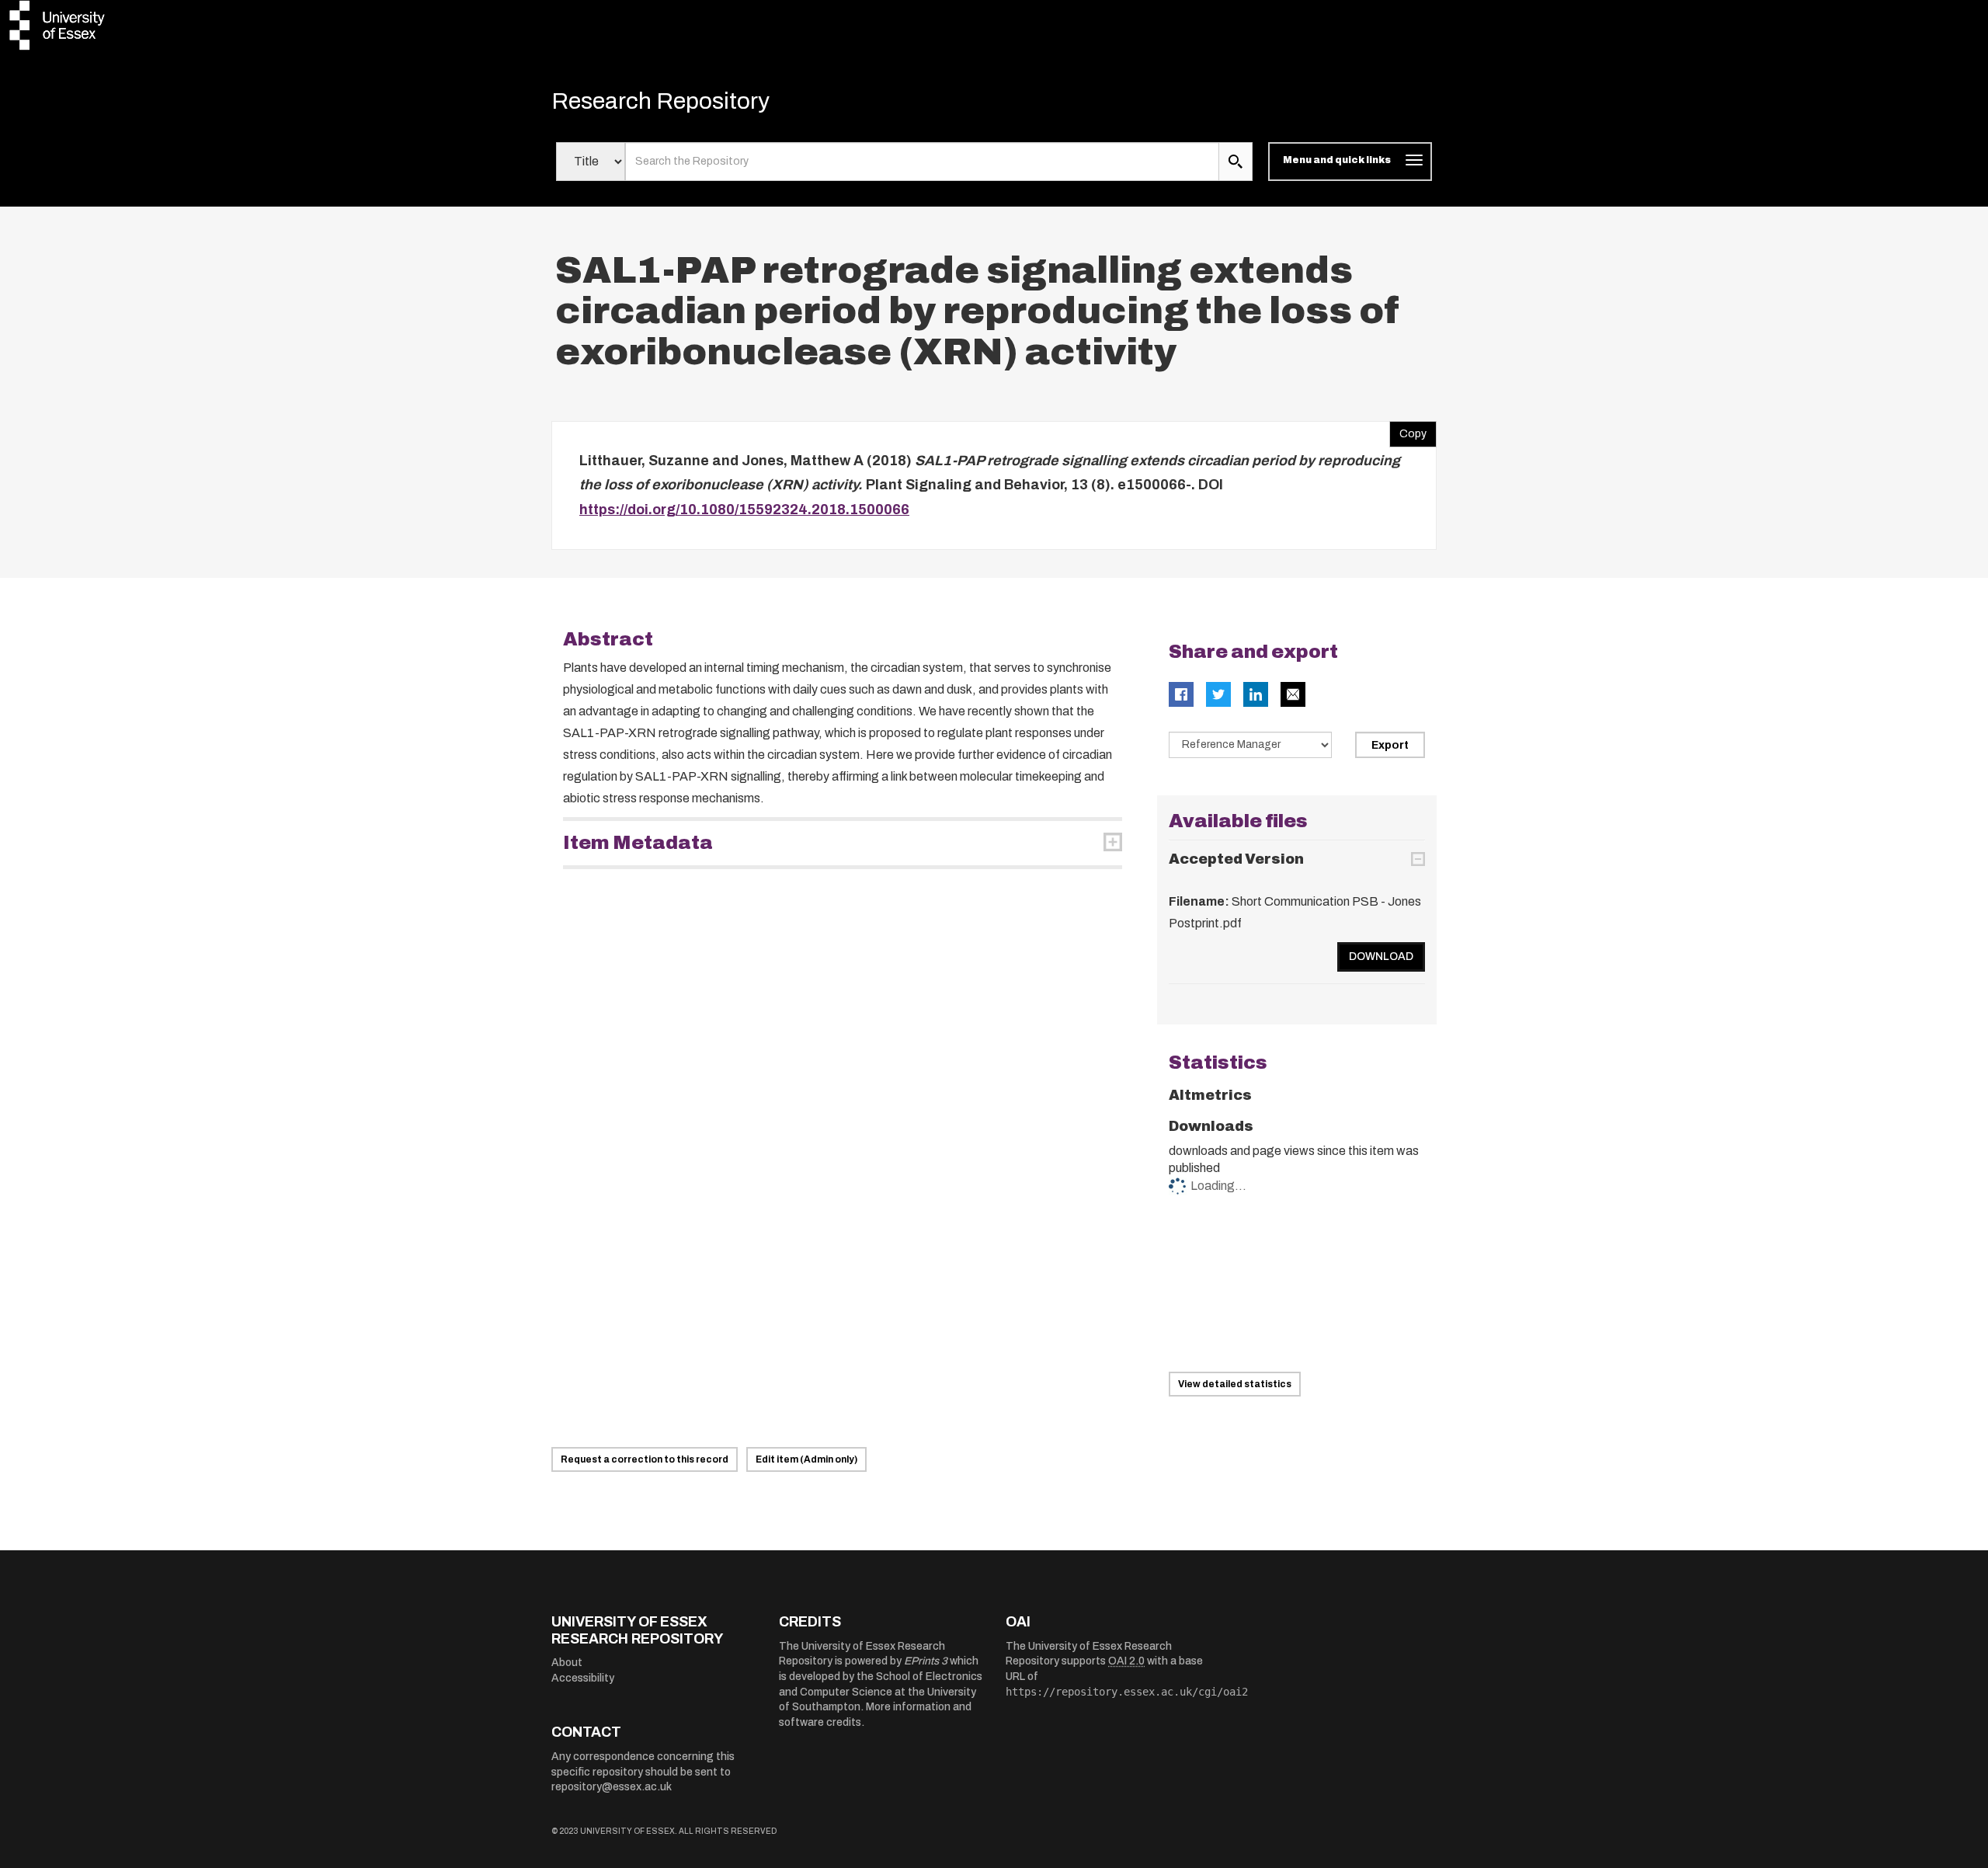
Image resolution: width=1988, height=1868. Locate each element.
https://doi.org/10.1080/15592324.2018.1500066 (744, 510)
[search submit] (1236, 162)
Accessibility (583, 1678)
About (567, 1663)
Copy (1408, 430)
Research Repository (660, 101)
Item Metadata (638, 843)
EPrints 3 (926, 1661)
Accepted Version (1236, 859)
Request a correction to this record (645, 1459)
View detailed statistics (1235, 1384)
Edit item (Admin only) (806, 1459)
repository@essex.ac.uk (612, 1787)
